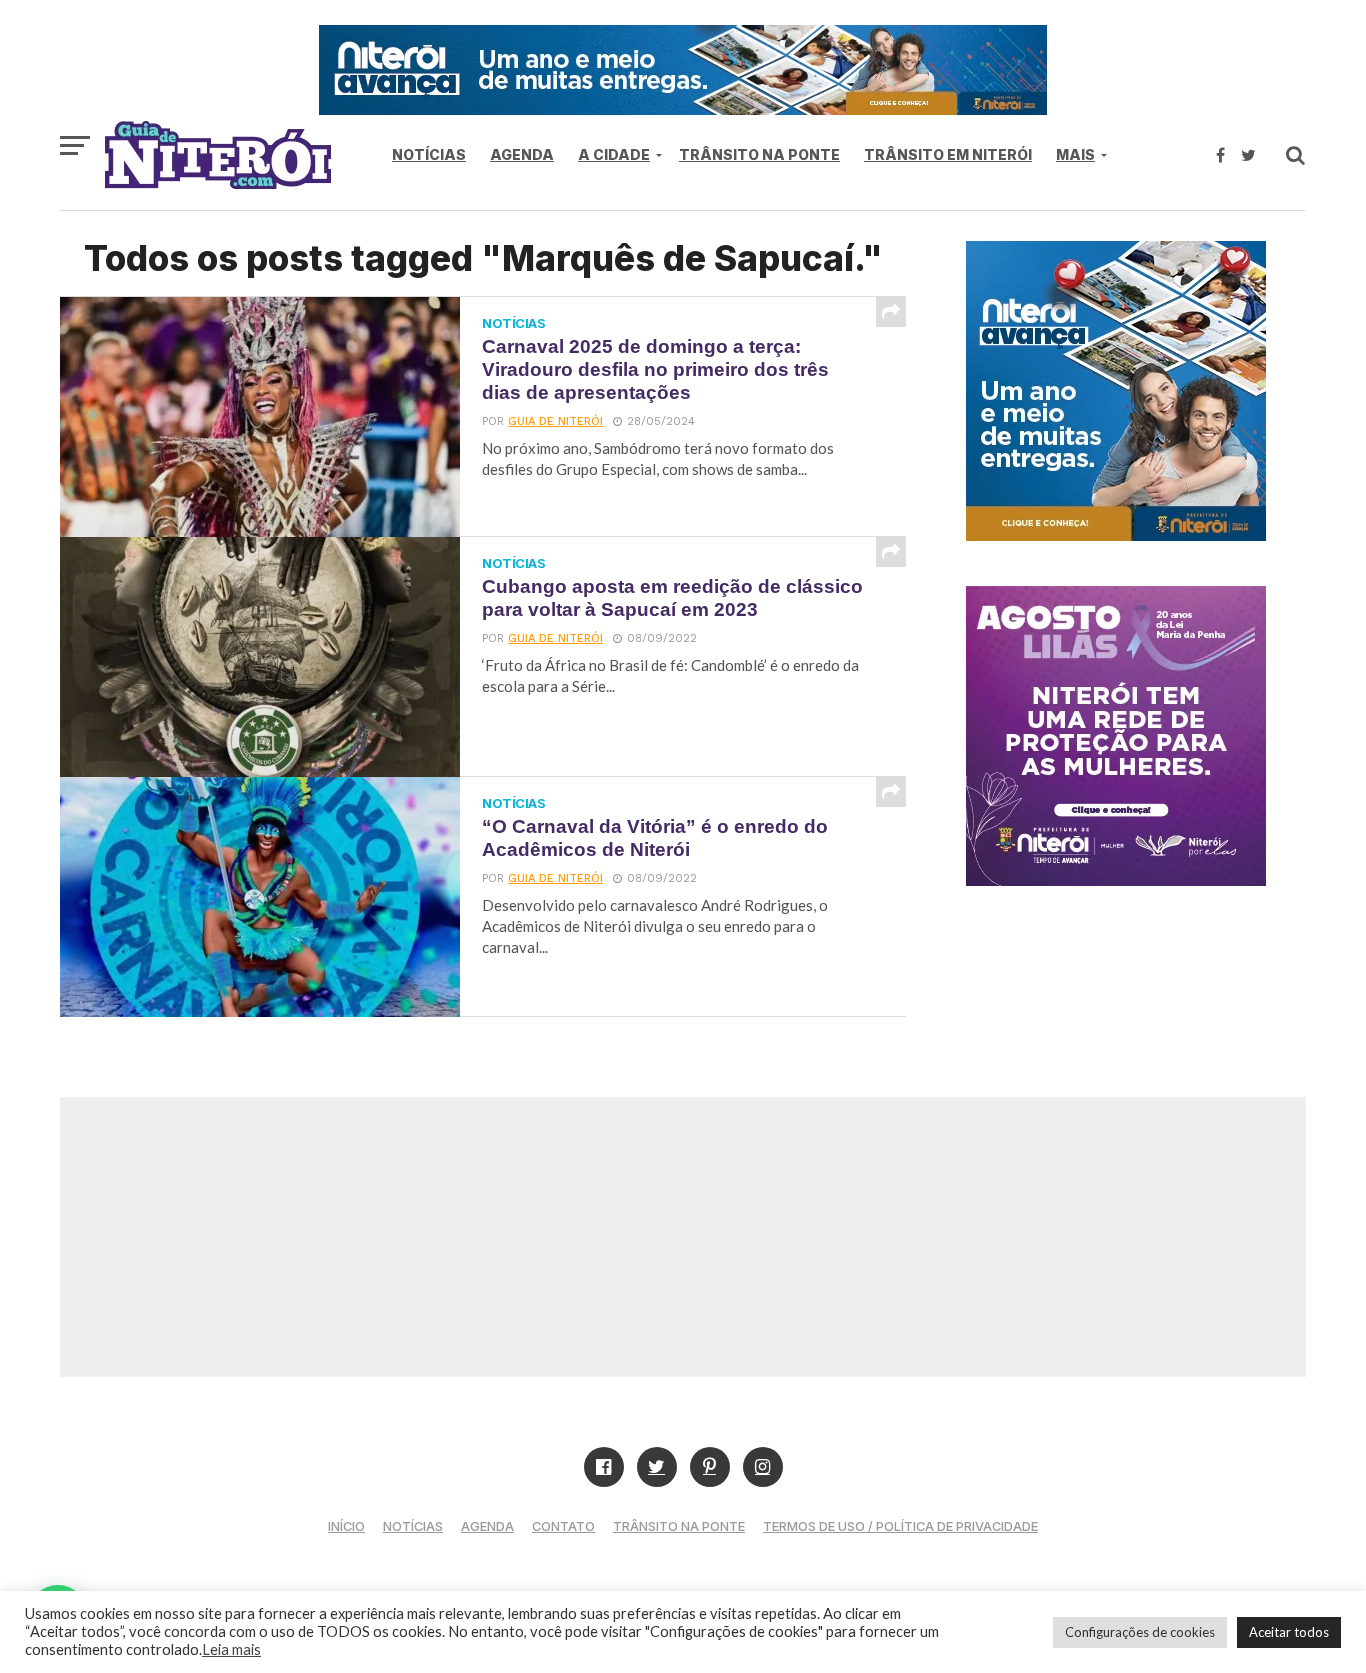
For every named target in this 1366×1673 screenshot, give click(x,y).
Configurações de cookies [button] (1140, 1632)
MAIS (1075, 154)
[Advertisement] (683, 1237)
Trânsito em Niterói (948, 154)
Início (346, 1526)
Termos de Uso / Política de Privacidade (900, 1526)
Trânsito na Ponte (759, 154)
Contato (563, 1526)
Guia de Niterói (555, 421)
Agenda (522, 154)
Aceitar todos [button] (1289, 1632)
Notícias (429, 154)
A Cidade (614, 154)
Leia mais (231, 1649)
